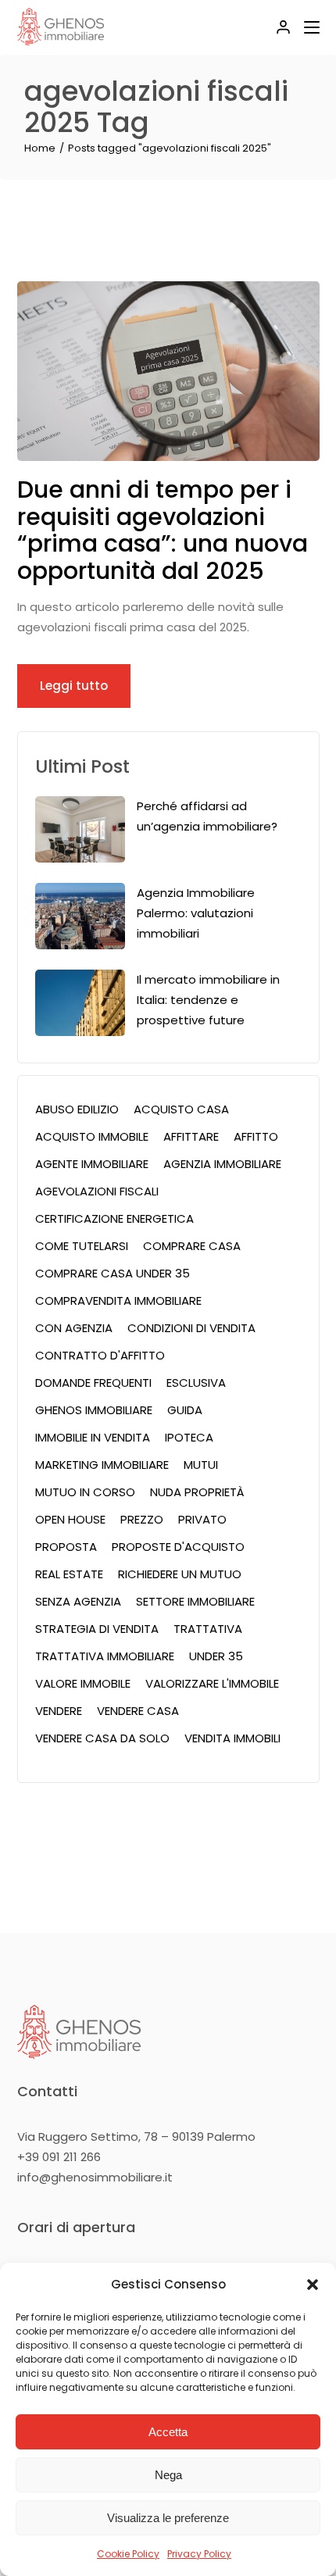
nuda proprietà (197, 1492)
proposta (66, 1547)
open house (70, 1519)
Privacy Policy (199, 2554)
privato (202, 1519)
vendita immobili (232, 1738)
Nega (168, 2475)
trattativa (208, 1629)
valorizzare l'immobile (212, 1683)
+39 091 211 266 (59, 2157)
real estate (69, 1574)
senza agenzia (78, 1601)
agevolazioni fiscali (97, 1191)
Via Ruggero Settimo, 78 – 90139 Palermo (136, 2137)
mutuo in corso (85, 1492)
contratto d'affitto (100, 1355)
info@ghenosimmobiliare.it (95, 2177)
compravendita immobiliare (118, 1301)
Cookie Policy (128, 2554)
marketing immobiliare (102, 1465)
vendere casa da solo (102, 1738)
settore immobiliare (195, 1601)
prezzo (142, 1519)
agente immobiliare (92, 1164)
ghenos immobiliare (94, 1410)
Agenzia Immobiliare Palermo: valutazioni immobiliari (196, 913)
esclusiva (196, 1383)
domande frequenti (93, 1383)
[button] (313, 2285)
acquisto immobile (92, 1136)
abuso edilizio (77, 1109)
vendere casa (138, 1711)
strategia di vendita (97, 1629)
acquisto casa (181, 1109)
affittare (191, 1136)
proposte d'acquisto (178, 1547)
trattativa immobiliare (105, 1656)
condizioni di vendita (191, 1328)
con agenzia (74, 1328)
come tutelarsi (82, 1246)
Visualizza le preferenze (168, 2518)
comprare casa (192, 1246)
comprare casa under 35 (113, 1273)
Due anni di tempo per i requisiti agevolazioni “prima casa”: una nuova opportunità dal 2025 (163, 530)
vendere (59, 1711)
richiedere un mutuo (180, 1574)
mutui (201, 1465)
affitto (256, 1136)
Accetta (168, 2432)
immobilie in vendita (93, 1437)
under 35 (216, 1656)
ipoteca (189, 1437)
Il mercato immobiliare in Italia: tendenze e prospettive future (208, 1000)
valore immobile (83, 1683)
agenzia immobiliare (222, 1164)
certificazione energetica (114, 1218)
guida (185, 1410)
